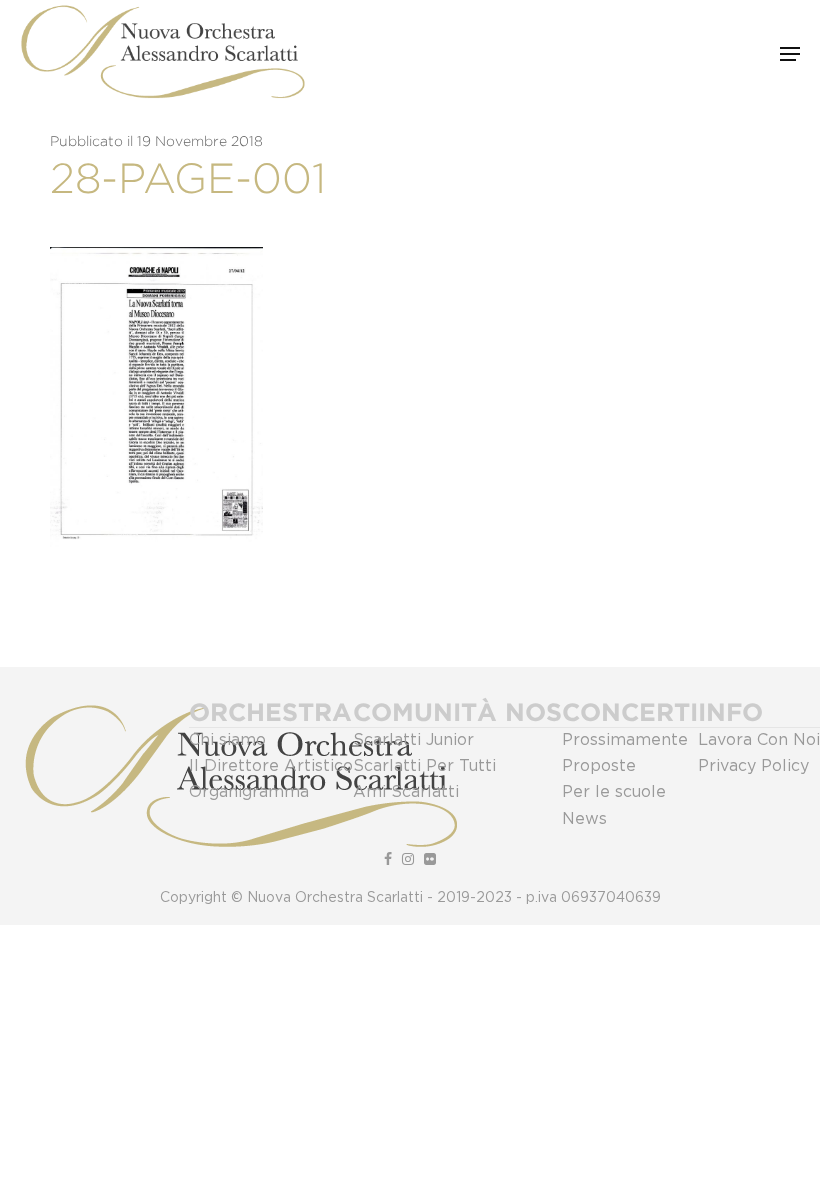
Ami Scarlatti (406, 792)
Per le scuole (614, 792)
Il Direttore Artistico (271, 766)
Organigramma (249, 792)
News (584, 819)
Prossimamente (625, 740)
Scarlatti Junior (413, 740)
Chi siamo (227, 740)
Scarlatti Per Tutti (424, 766)
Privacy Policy (753, 766)
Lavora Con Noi (759, 740)
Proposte (599, 766)
